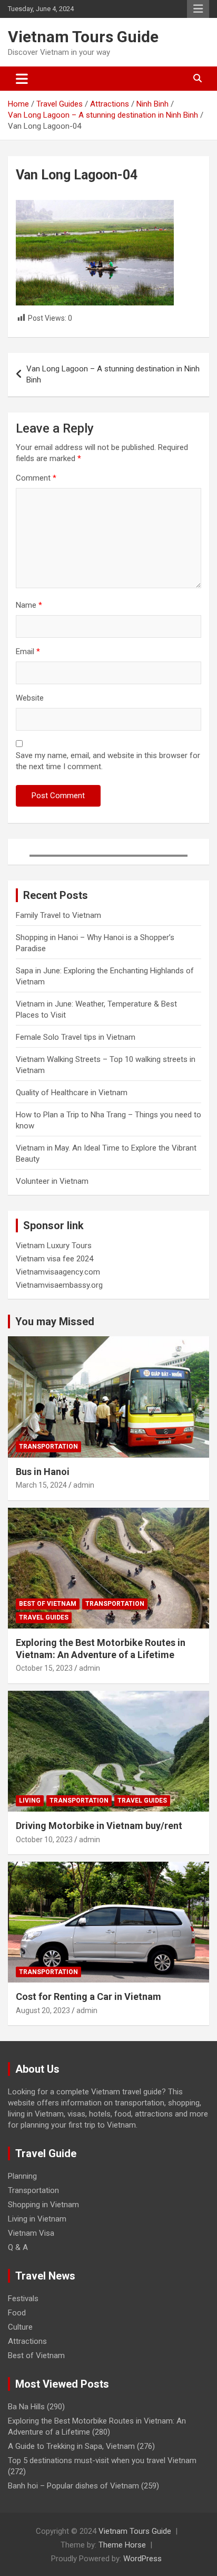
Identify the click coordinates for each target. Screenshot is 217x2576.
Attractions (27, 2341)
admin (84, 1485)
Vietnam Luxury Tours (54, 1246)
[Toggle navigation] (22, 79)
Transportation (48, 1447)
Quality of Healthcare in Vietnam (72, 1093)
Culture (20, 2327)
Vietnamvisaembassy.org (59, 1285)
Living (30, 1801)
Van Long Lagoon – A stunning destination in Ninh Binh (113, 374)
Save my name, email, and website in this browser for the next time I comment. (108, 761)
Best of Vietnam (48, 1604)
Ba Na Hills (26, 2407)
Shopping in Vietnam (43, 2205)
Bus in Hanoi (43, 1472)
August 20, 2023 (43, 2010)
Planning (22, 2176)
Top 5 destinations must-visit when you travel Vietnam (102, 2460)
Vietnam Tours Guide (83, 37)
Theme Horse (122, 2545)
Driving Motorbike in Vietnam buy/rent (99, 1826)
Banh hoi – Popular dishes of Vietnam (73, 2486)
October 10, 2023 (44, 1840)
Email (28, 652)
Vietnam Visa (31, 2233)
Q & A (18, 2247)
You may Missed (55, 1321)
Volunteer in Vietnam (52, 1181)
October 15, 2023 (44, 1668)
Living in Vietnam (37, 2219)
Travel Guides (44, 1617)
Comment (36, 478)
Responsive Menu (198, 9)
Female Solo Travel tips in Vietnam (76, 1037)
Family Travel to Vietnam (58, 915)
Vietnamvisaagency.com (58, 1272)
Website (30, 698)
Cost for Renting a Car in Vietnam (88, 1996)
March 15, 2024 (41, 1485)
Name (29, 605)
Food (17, 2313)
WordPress (142, 2559)
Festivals (23, 2299)
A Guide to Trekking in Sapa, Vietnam (71, 2446)
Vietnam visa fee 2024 (55, 1259)
